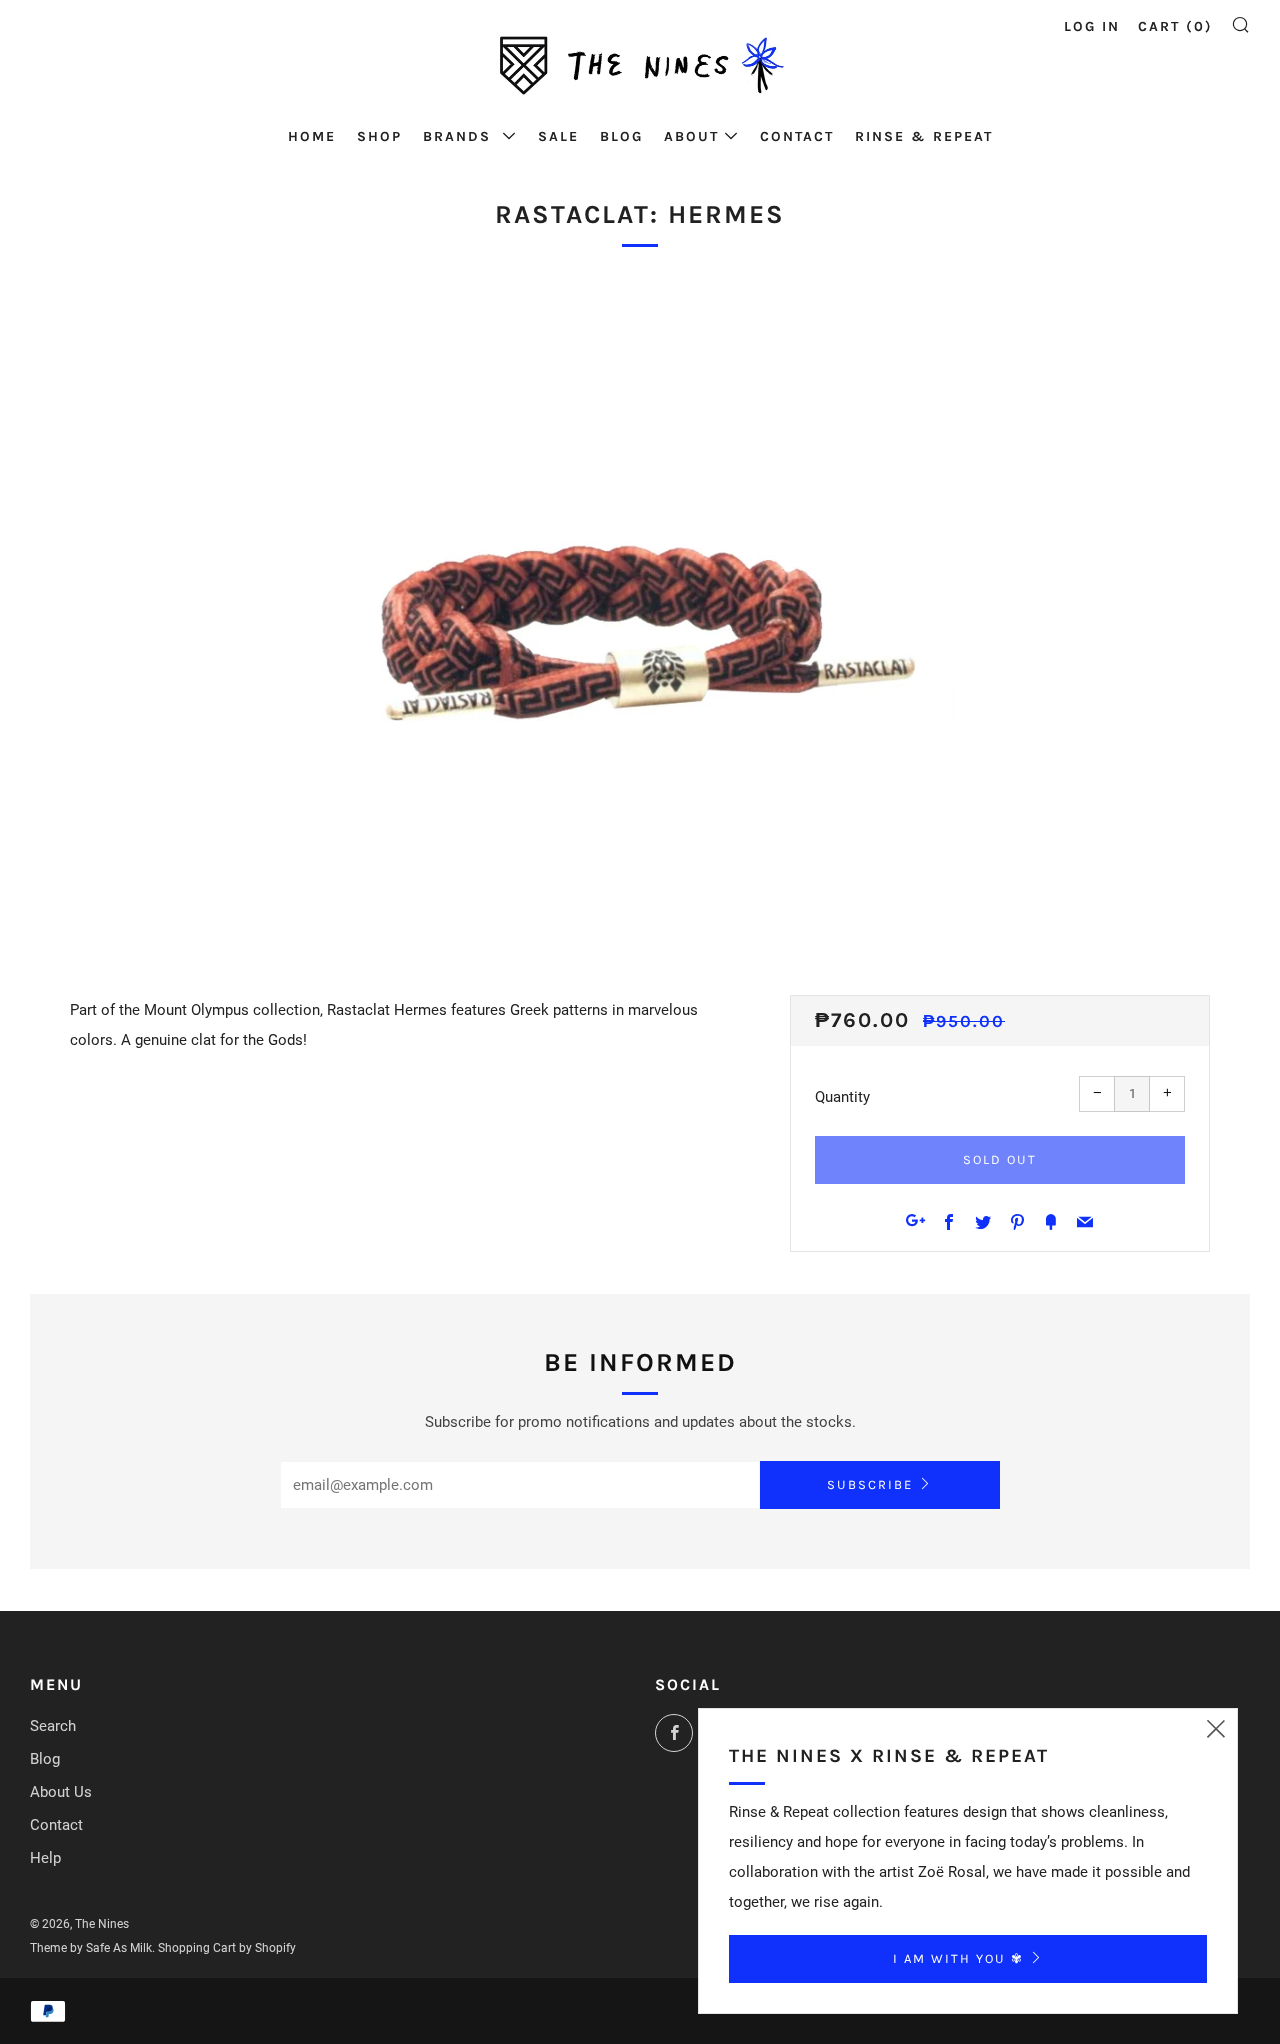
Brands (460, 136)
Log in (1092, 26)
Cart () (1175, 26)
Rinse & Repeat (924, 136)
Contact (797, 136)
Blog (621, 136)
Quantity (842, 1097)
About (691, 136)
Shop (379, 136)
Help (45, 1858)
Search (53, 1726)
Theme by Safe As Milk (91, 1948)
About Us (61, 1792)
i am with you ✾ (958, 1958)
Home (312, 136)
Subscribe (870, 1484)
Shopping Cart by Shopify (227, 1948)
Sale (558, 136)
